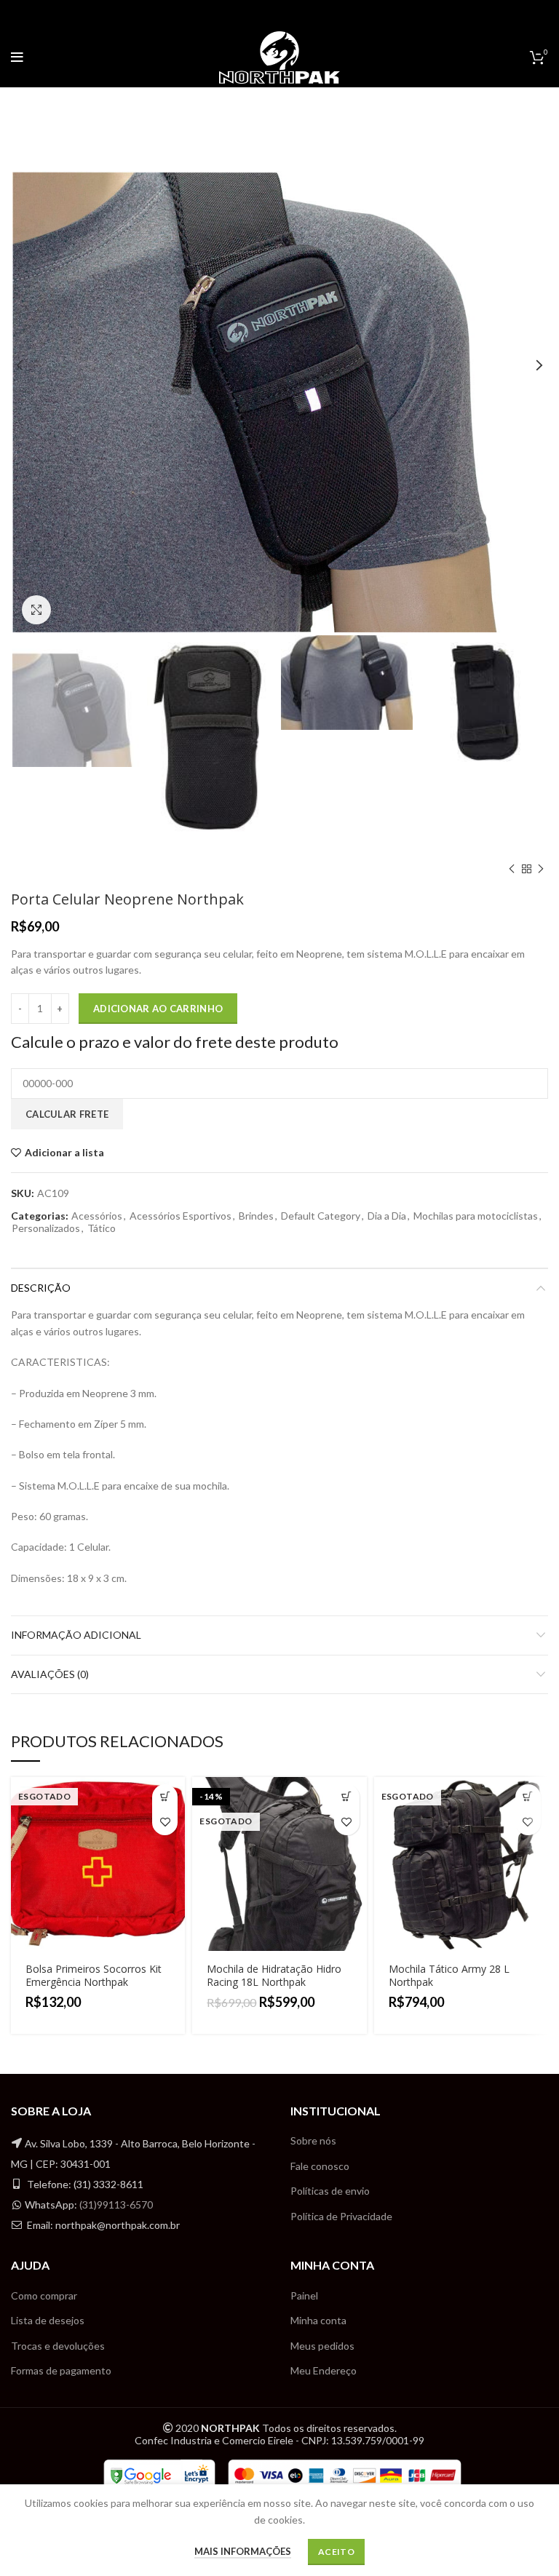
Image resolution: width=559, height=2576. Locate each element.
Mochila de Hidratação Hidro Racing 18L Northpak (274, 1975)
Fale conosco (320, 2166)
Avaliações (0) (50, 1674)
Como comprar (44, 2295)
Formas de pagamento (61, 2370)
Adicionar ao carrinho (158, 1009)
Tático (102, 1228)
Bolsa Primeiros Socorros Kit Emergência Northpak (94, 1975)
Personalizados (46, 1228)
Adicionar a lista (64, 1153)
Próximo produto (541, 869)
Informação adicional (76, 1635)
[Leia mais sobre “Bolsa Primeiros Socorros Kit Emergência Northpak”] (165, 1797)
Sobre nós (313, 2140)
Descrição (41, 1288)
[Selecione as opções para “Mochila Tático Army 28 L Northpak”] (528, 1797)
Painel (304, 2295)
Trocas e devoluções (58, 2346)
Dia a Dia (387, 1216)
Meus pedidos (322, 2346)
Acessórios (97, 1216)
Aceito (336, 2552)
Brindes (256, 1216)
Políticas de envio (330, 2191)
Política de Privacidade (341, 2216)
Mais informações (243, 2551)
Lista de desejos (48, 2320)
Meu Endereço (324, 2370)
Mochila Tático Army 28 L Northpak (449, 1975)
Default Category (321, 1216)
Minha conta (318, 2320)
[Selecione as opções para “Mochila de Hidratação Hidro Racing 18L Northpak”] (347, 1797)
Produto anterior (512, 869)
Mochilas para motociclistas (476, 1216)
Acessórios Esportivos (181, 1216)
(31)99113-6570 (116, 2205)
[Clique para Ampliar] (36, 610)
